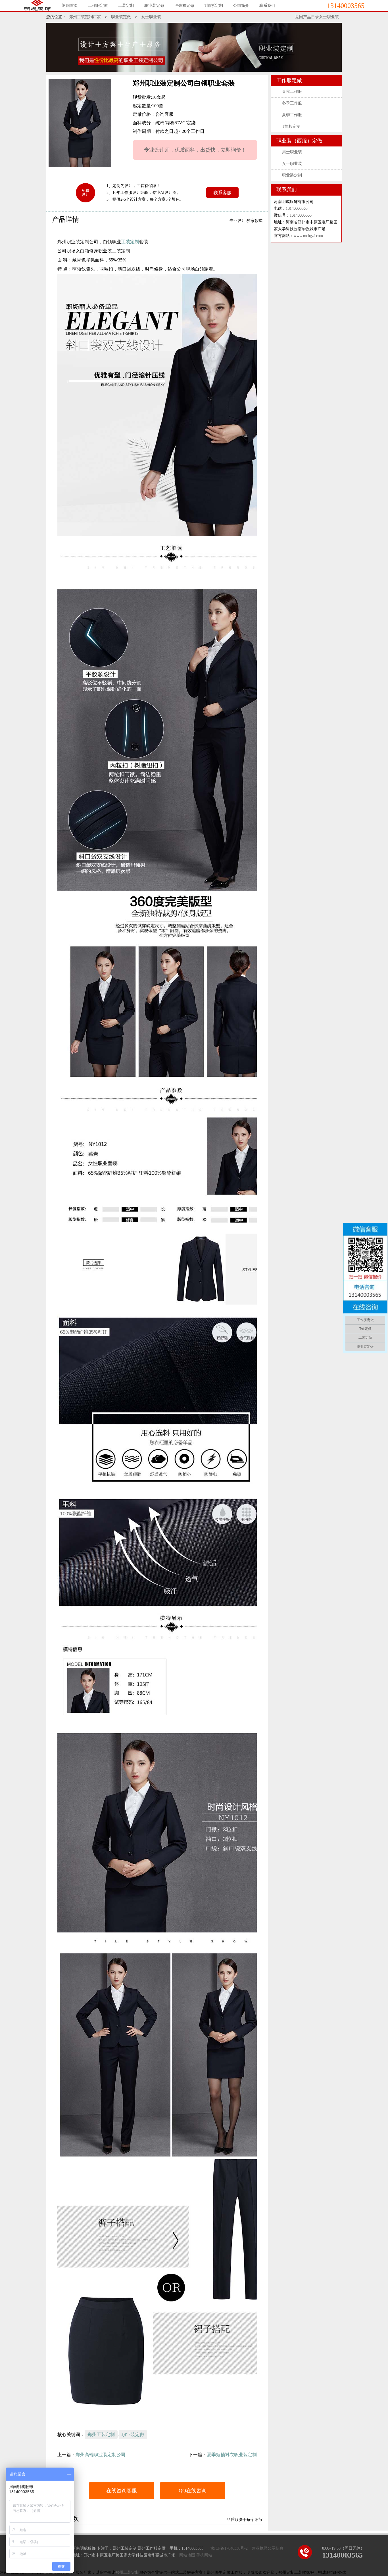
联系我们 (267, 6)
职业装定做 (154, 6)
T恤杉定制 (291, 126)
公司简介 (241, 6)
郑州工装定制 (101, 2434)
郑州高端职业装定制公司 (101, 2455)
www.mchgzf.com (308, 236)
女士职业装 (151, 17)
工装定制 (126, 6)
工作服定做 (98, 6)
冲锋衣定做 (184, 6)
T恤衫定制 (214, 6)
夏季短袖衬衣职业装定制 (232, 2455)
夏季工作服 (292, 115)
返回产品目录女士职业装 (317, 17)
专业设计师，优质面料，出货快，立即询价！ (195, 150)
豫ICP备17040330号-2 (229, 2548)
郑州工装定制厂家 (85, 17)
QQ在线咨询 (193, 2491)
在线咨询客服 (122, 2491)
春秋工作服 (292, 92)
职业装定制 (292, 175)
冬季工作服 (292, 103)
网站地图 (187, 2555)
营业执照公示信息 (268, 2548)
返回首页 (70, 6)
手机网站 (204, 2555)
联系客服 (222, 193)
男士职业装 (292, 152)
